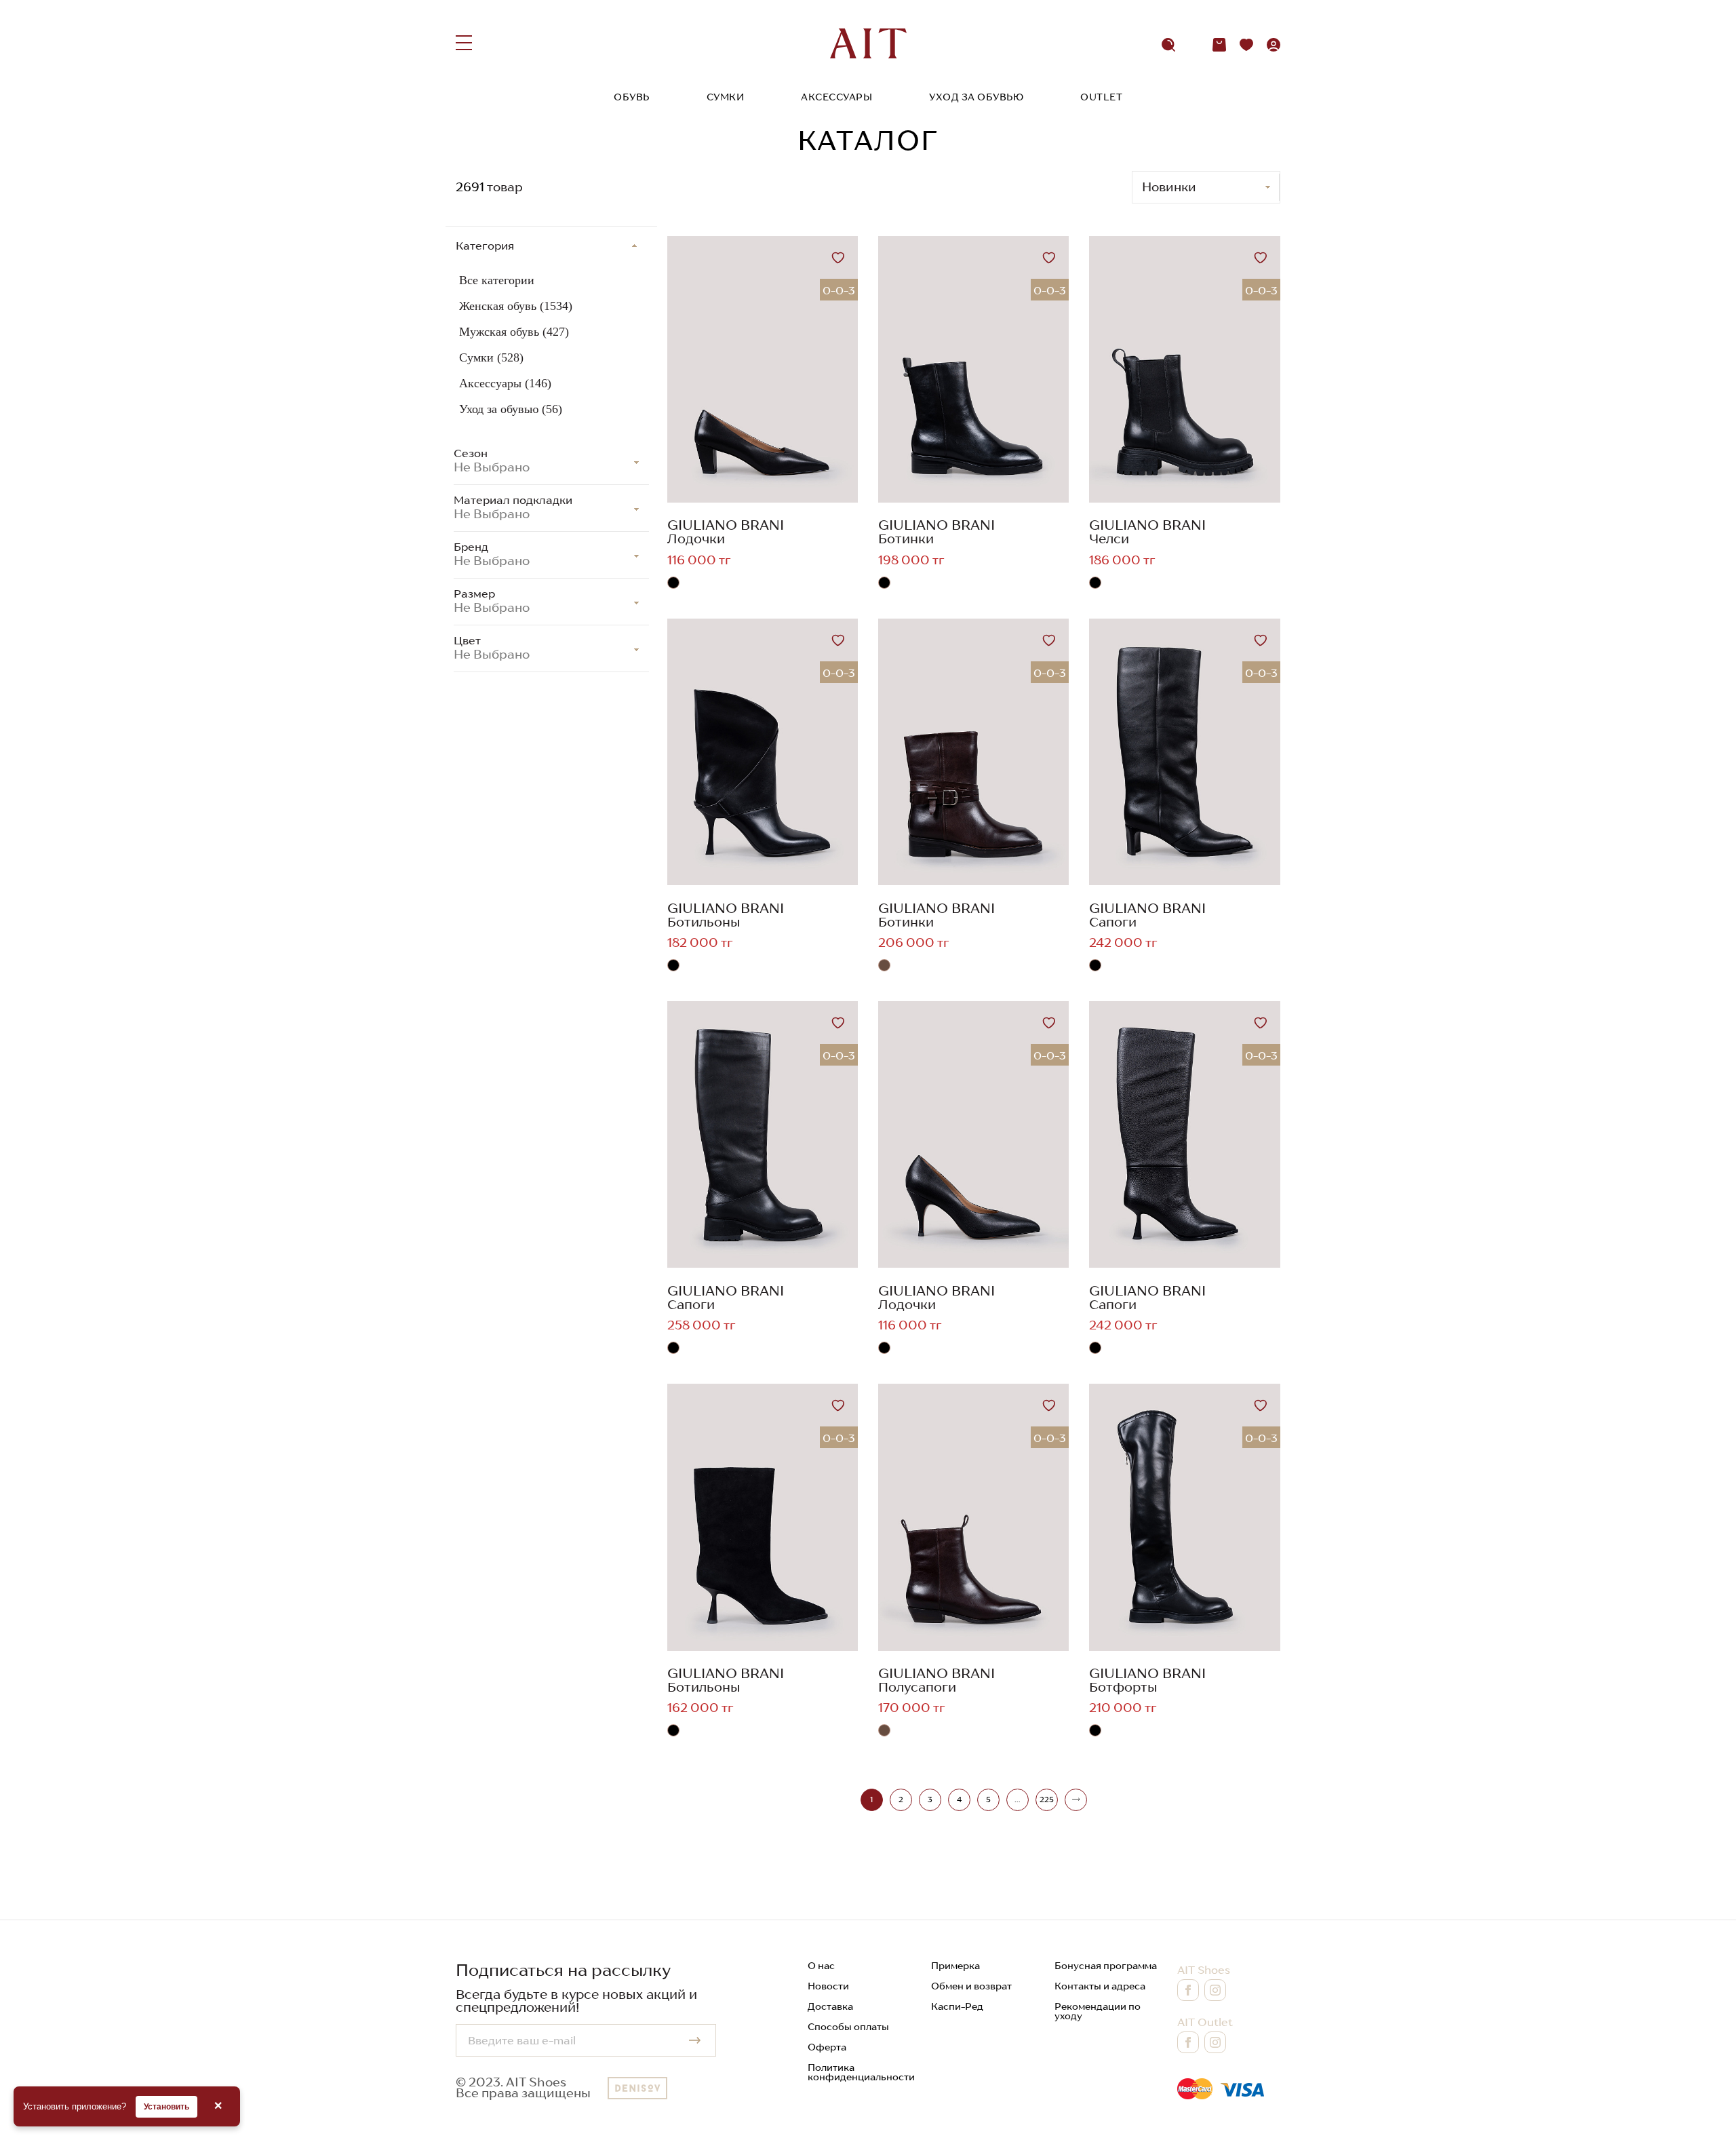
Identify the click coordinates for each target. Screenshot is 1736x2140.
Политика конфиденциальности (861, 2072)
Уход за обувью (976, 97)
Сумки (726, 97)
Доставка (830, 2006)
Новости (828, 1986)
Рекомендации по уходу (1098, 2011)
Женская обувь (516, 306)
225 (1047, 1799)
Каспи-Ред (957, 2006)
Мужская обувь (514, 332)
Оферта (827, 2047)
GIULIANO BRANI (726, 525)
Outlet (1101, 97)
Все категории (497, 280)
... (1017, 1799)
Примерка (955, 1966)
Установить (166, 2107)
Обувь (632, 97)
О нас (821, 1966)
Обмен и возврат (971, 1986)
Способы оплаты (848, 2027)
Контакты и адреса (1100, 1986)
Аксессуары (836, 97)
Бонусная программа (1106, 1966)
